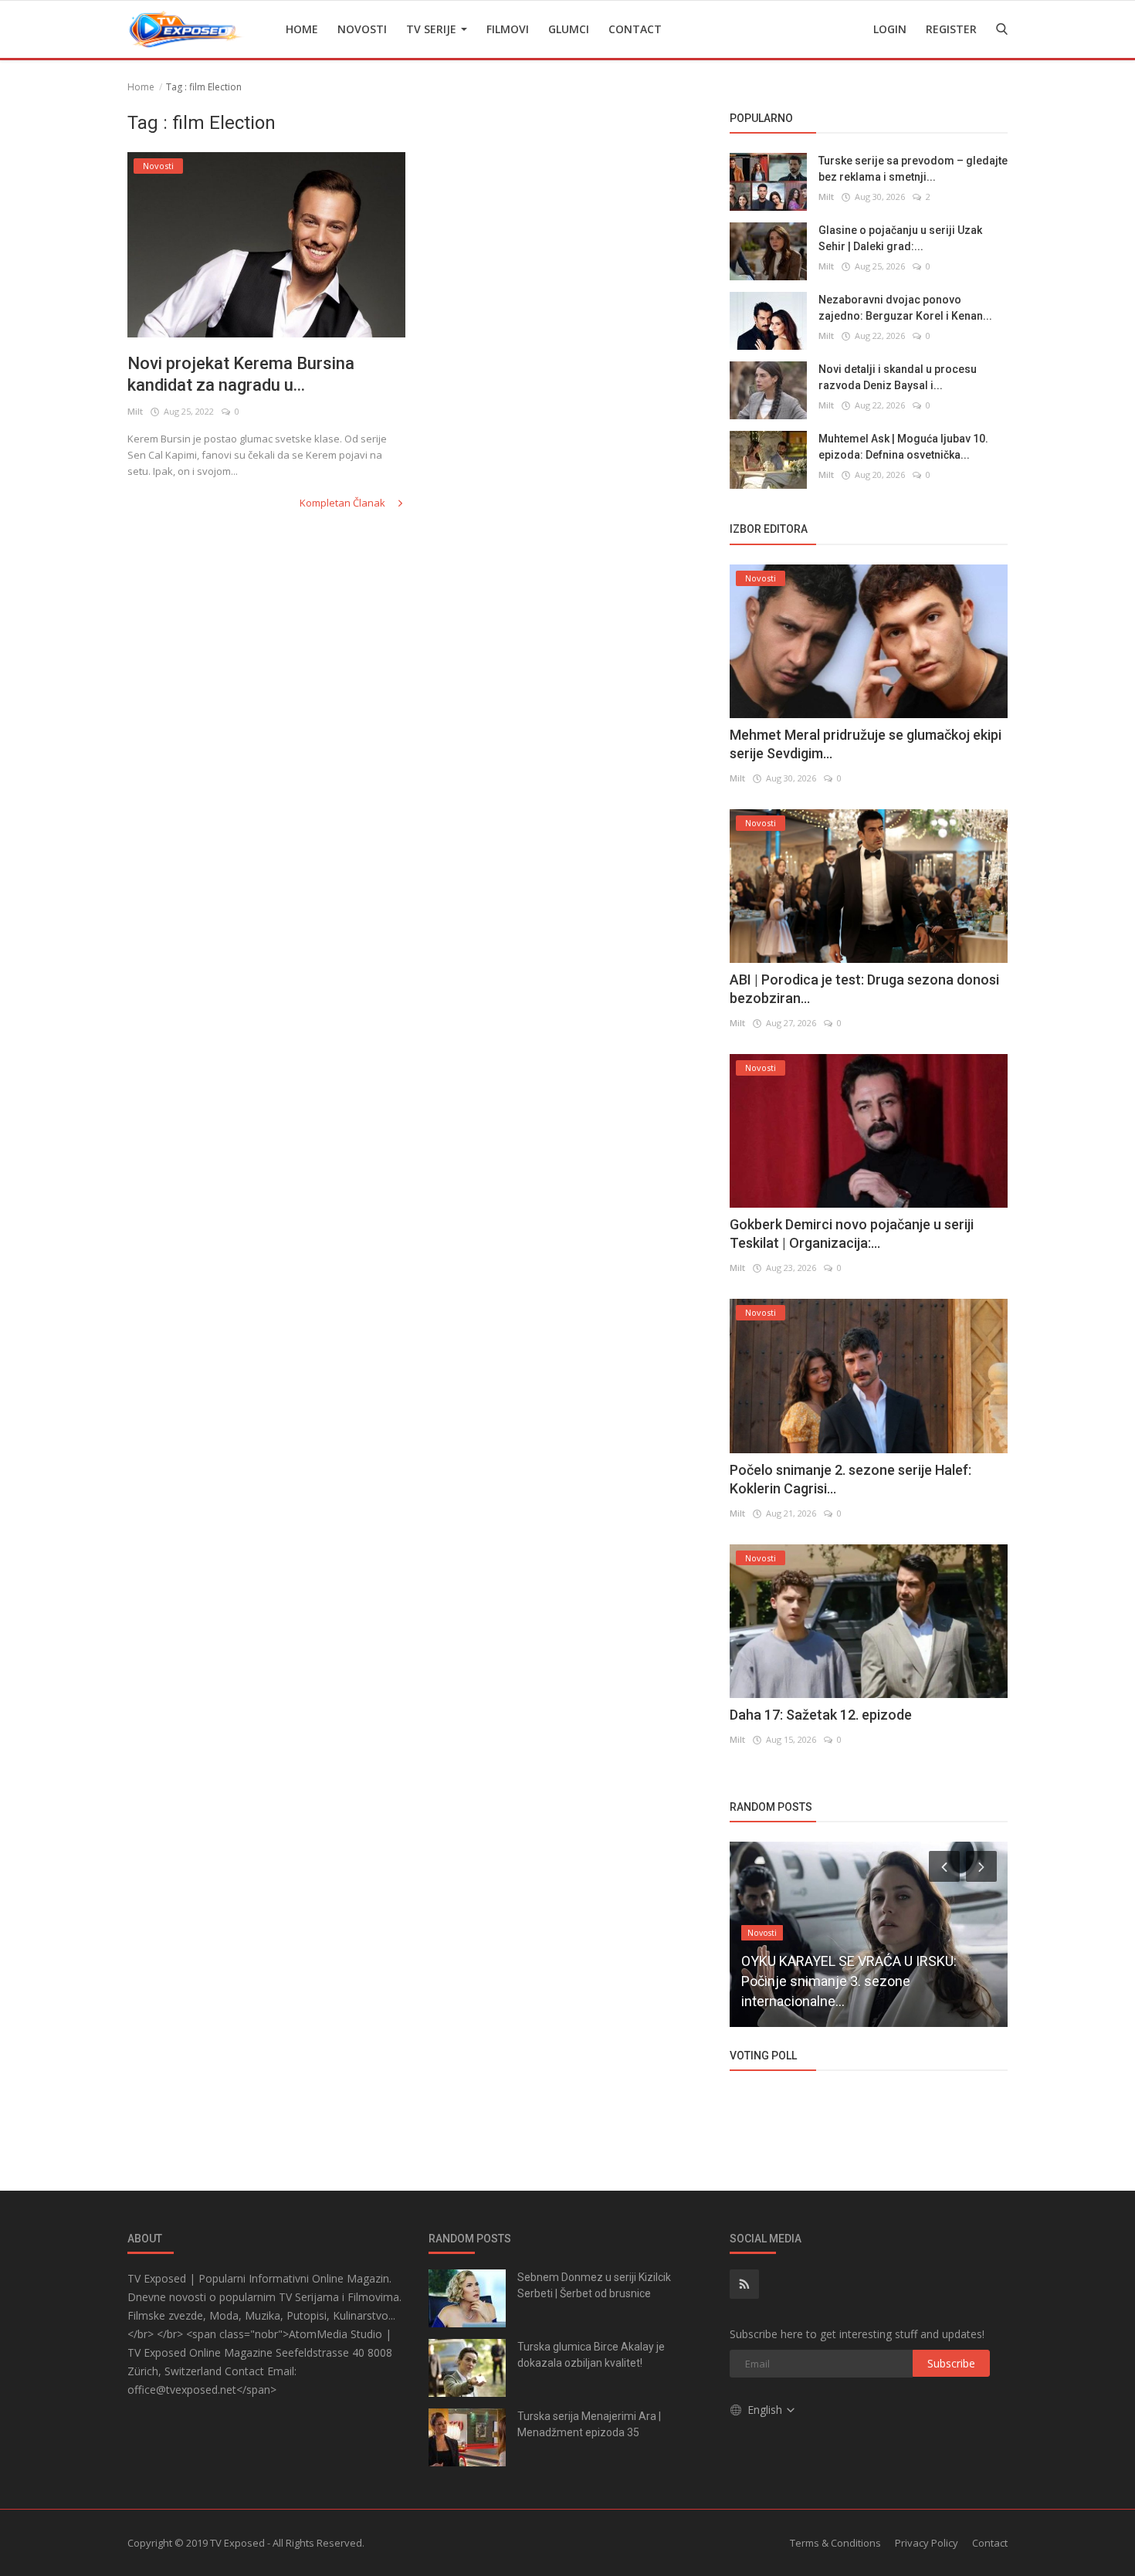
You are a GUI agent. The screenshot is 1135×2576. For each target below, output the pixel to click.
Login (890, 29)
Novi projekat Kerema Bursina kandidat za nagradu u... (241, 374)
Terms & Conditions (835, 2543)
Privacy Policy (927, 2543)
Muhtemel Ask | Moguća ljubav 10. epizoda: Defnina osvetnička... (903, 447)
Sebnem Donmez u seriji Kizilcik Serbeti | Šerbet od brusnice (594, 2285)
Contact (635, 29)
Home (302, 29)
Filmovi (508, 29)
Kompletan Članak (344, 503)
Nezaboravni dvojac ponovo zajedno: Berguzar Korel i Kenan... (905, 308)
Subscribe (951, 2363)
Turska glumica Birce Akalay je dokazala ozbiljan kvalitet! (591, 2355)
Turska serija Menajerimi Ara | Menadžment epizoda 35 (589, 2424)
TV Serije (433, 29)
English (766, 2410)
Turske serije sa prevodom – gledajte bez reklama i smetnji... (913, 169)
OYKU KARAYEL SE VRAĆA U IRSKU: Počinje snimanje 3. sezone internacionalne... (849, 1981)
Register (951, 29)
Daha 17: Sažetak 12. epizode (821, 1715)
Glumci (569, 29)
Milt (135, 411)
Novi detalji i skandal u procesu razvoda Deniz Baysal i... (898, 377)
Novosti (362, 29)
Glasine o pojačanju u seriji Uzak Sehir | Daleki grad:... (900, 238)
